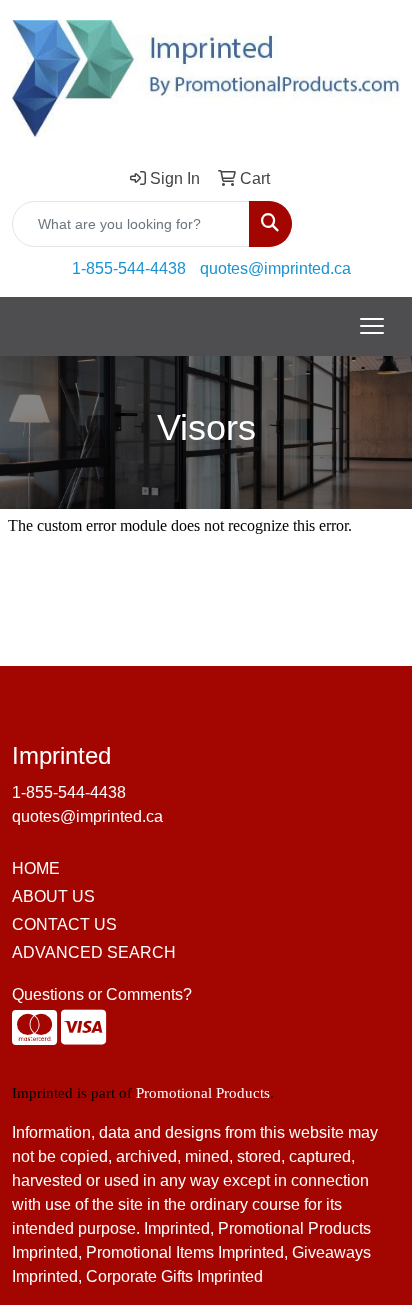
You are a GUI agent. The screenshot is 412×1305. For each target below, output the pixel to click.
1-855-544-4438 (129, 268)
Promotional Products (203, 1093)
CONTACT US (64, 924)
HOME (36, 868)
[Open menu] (372, 326)
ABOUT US (53, 896)
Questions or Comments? (102, 994)
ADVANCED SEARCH (94, 952)
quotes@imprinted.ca (275, 268)
